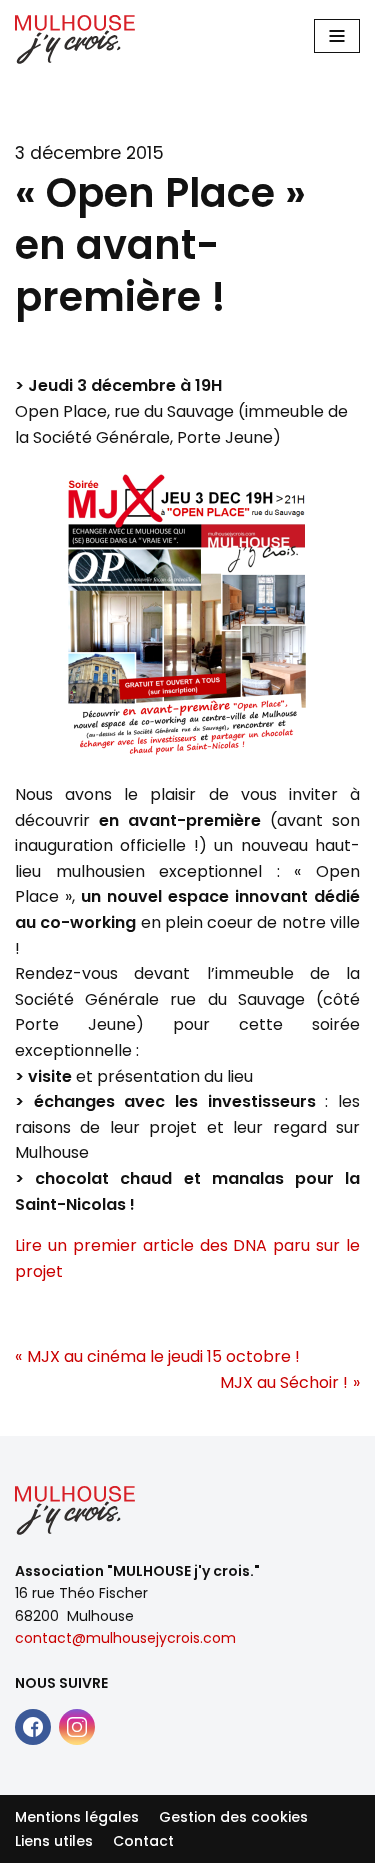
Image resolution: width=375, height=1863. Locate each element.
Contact (143, 1841)
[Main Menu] (337, 36)
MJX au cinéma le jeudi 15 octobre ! (163, 1356)
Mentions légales (77, 1817)
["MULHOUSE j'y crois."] (75, 39)
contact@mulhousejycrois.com (125, 1638)
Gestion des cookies (233, 1817)
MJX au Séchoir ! (284, 1382)
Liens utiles (54, 1841)
